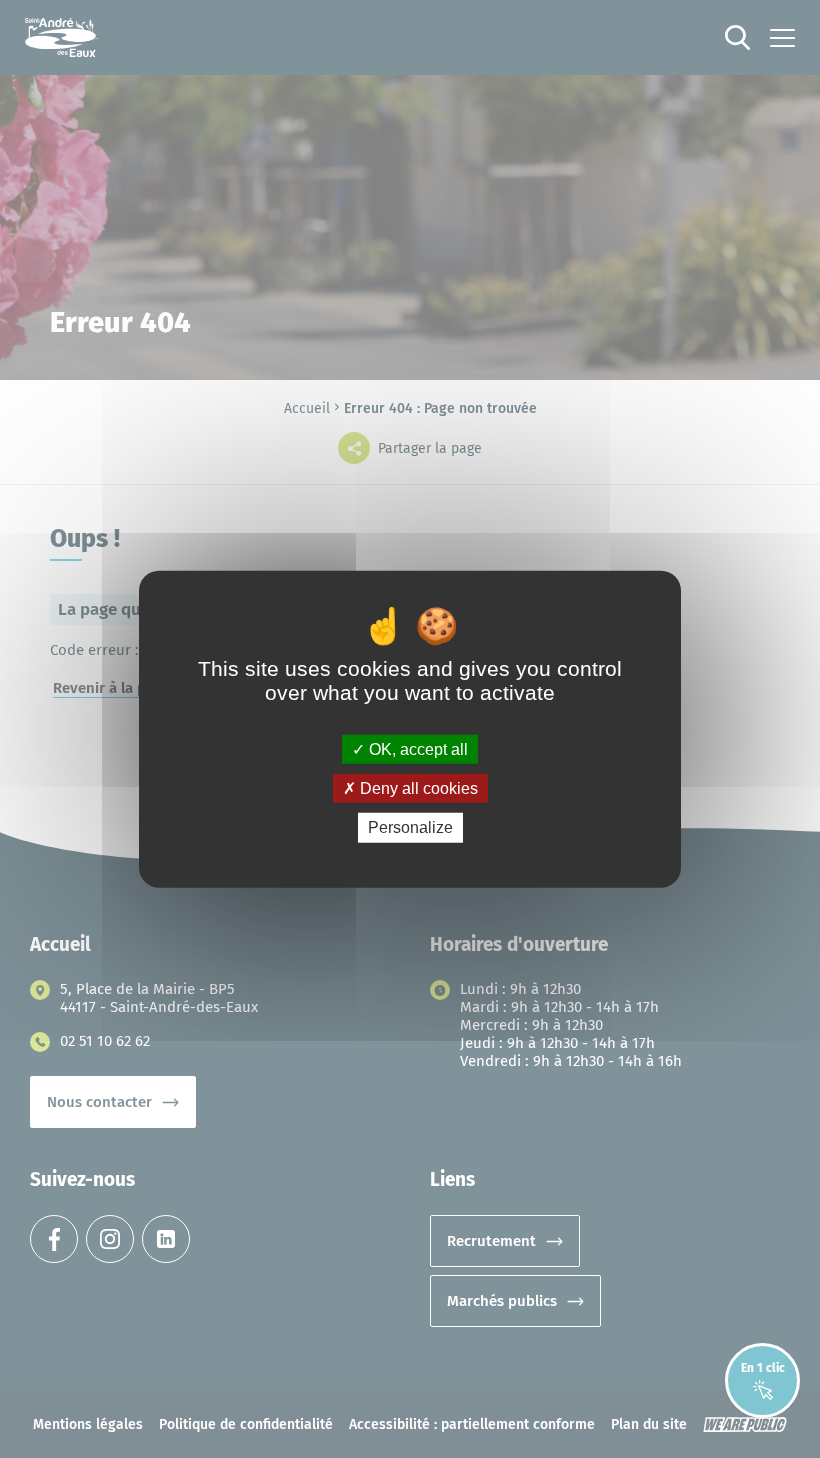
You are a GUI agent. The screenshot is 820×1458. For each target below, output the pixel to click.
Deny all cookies (417, 788)
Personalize (410, 827)
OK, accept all (416, 749)
